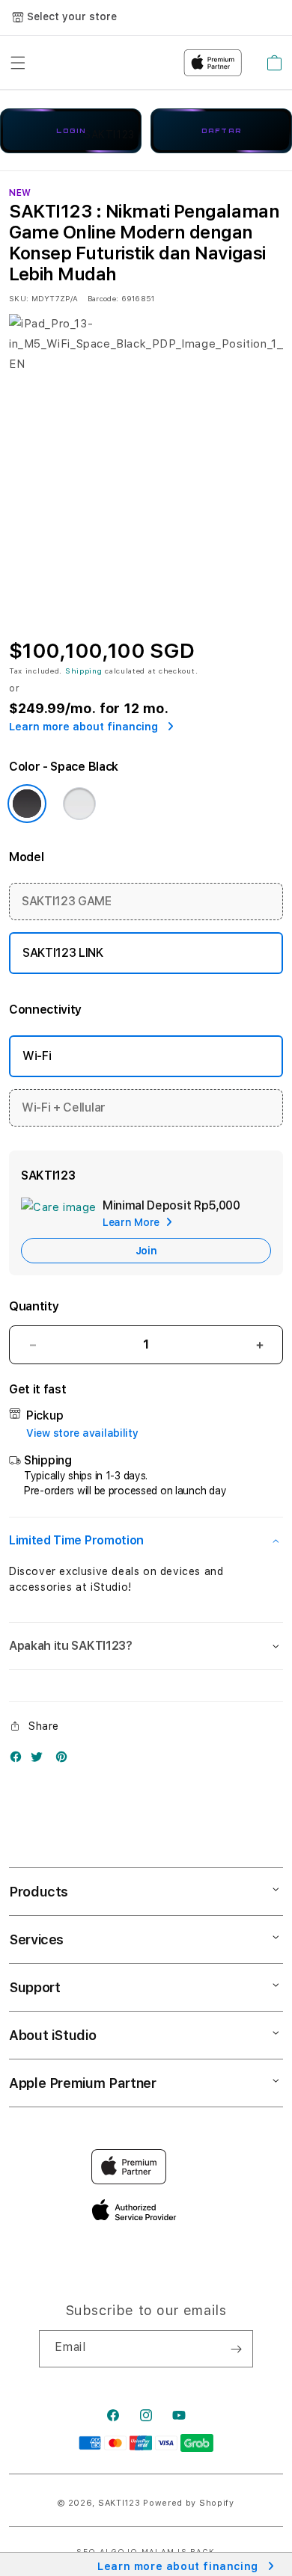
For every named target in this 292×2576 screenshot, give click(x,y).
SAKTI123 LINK (63, 953)
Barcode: (103, 298)
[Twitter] (40, 1760)
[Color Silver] (79, 804)
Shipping (84, 671)
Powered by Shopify (189, 2503)
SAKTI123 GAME (67, 901)
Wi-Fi (37, 1056)
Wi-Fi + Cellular (64, 1107)
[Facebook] (19, 1760)
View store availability (82, 1433)
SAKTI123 (119, 2503)
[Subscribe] (236, 2349)
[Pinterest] (65, 1760)
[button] (146, 1541)
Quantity (34, 1306)
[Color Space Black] (27, 804)
